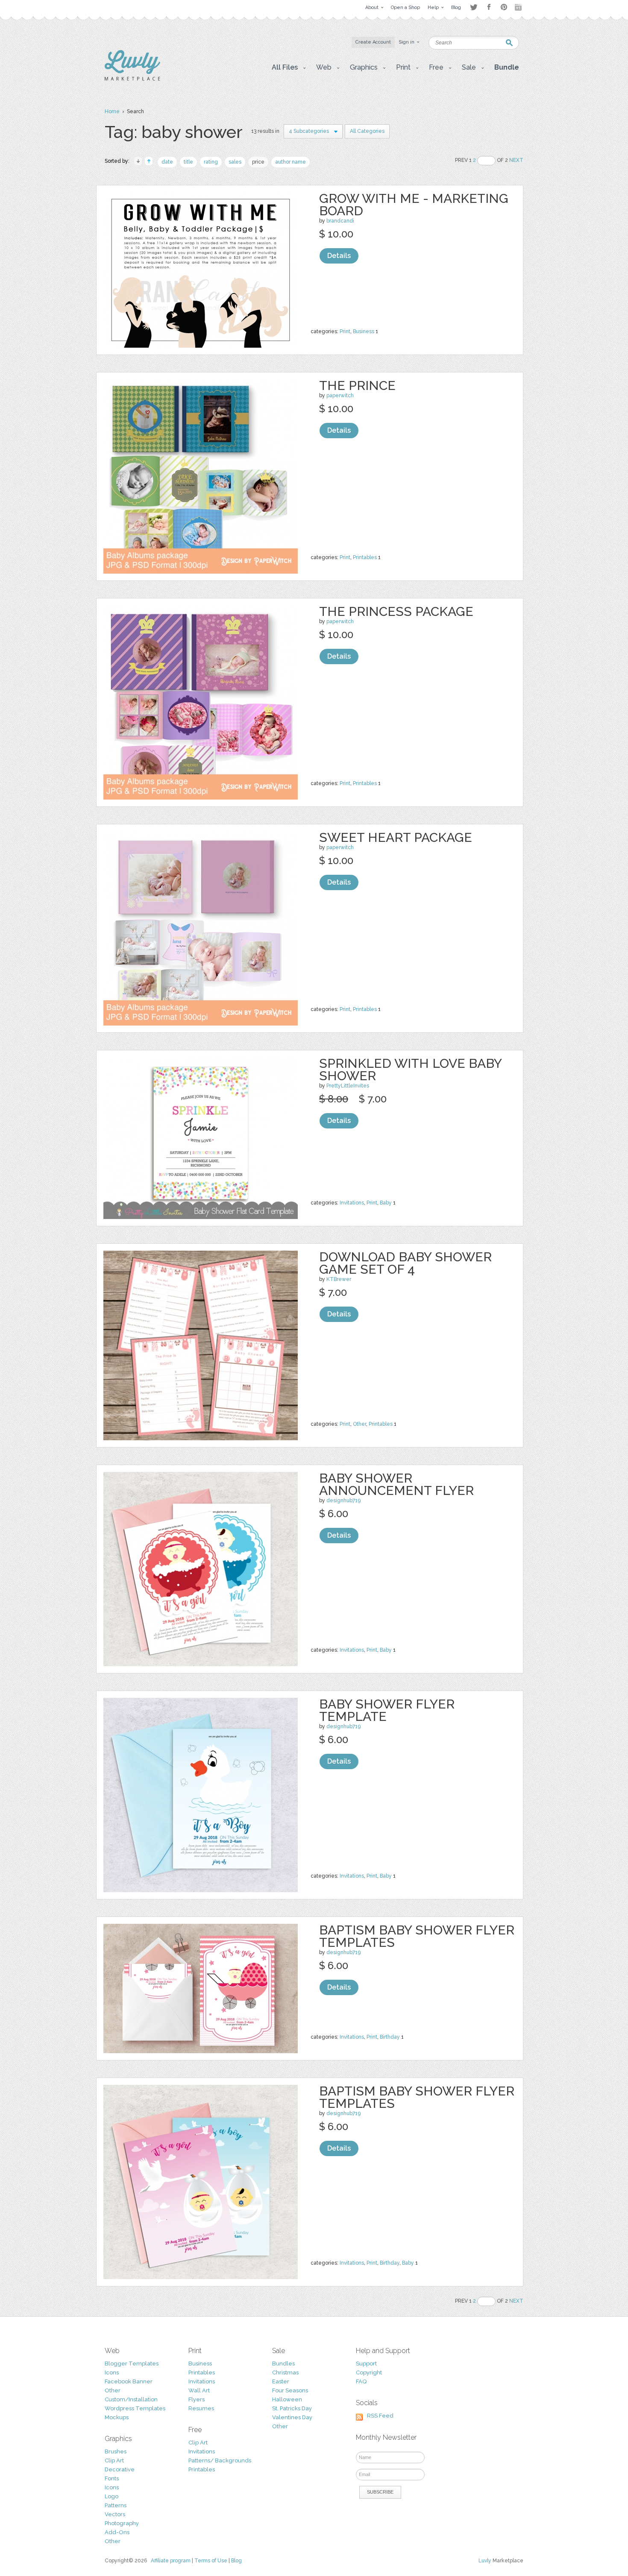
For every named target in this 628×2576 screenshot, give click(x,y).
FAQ (361, 2381)
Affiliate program (171, 2561)
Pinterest (504, 7)
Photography (122, 2523)
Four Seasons (290, 2390)
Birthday (390, 2037)
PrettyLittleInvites (348, 1086)
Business (364, 331)
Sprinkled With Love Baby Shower (410, 1070)
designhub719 (343, 1500)
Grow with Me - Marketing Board (414, 205)
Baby (386, 1203)
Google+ (519, 7)
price (258, 162)
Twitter (474, 7)
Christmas (285, 2372)
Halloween (287, 2399)
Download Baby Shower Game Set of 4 (405, 1263)
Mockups (117, 2417)
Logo (112, 2496)
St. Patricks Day (292, 2408)
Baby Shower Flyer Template (387, 1710)
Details (339, 256)
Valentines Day (292, 2417)
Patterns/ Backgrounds (220, 2460)
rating (211, 162)
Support (366, 2364)
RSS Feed (380, 2416)
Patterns (116, 2505)
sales (235, 162)
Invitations (352, 1203)
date (167, 162)
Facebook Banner (129, 2381)
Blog (236, 2561)
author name (291, 162)
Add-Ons (117, 2532)
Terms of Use (211, 2561)
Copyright (369, 2372)
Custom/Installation (131, 2399)
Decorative (120, 2469)
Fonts (112, 2478)
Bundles (283, 2364)
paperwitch (340, 396)
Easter (281, 2381)
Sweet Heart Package (396, 837)
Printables (365, 557)
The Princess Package (396, 611)
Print (345, 331)
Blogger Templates (132, 2364)
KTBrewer (339, 1279)
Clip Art (114, 2460)
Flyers (197, 2399)
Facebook (489, 7)
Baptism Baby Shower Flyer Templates (417, 1936)
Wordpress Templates (135, 2408)
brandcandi (340, 221)
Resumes (201, 2408)
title (188, 162)
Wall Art (199, 2390)
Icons (112, 2372)
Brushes (116, 2451)
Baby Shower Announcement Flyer (396, 1484)
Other (359, 1424)
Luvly (485, 2561)
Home (112, 111)
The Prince (357, 385)
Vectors (115, 2514)
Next (516, 160)
